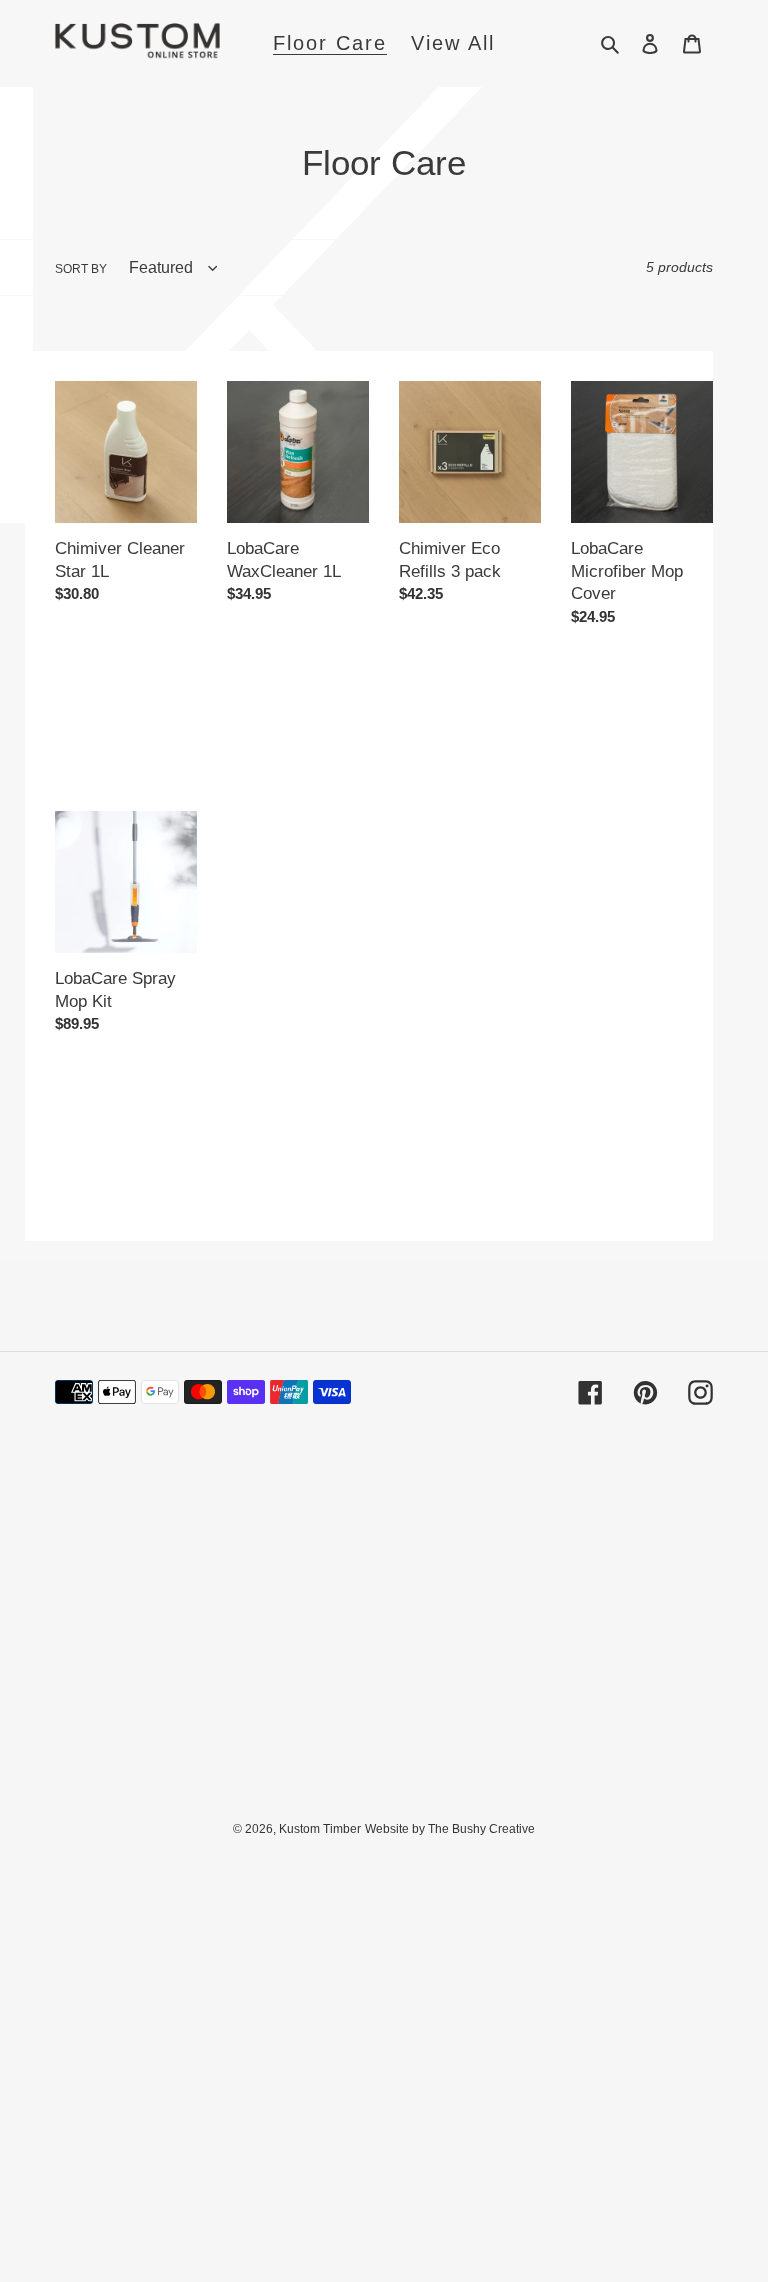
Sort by (81, 269)
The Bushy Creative (481, 1829)
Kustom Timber (320, 1829)
